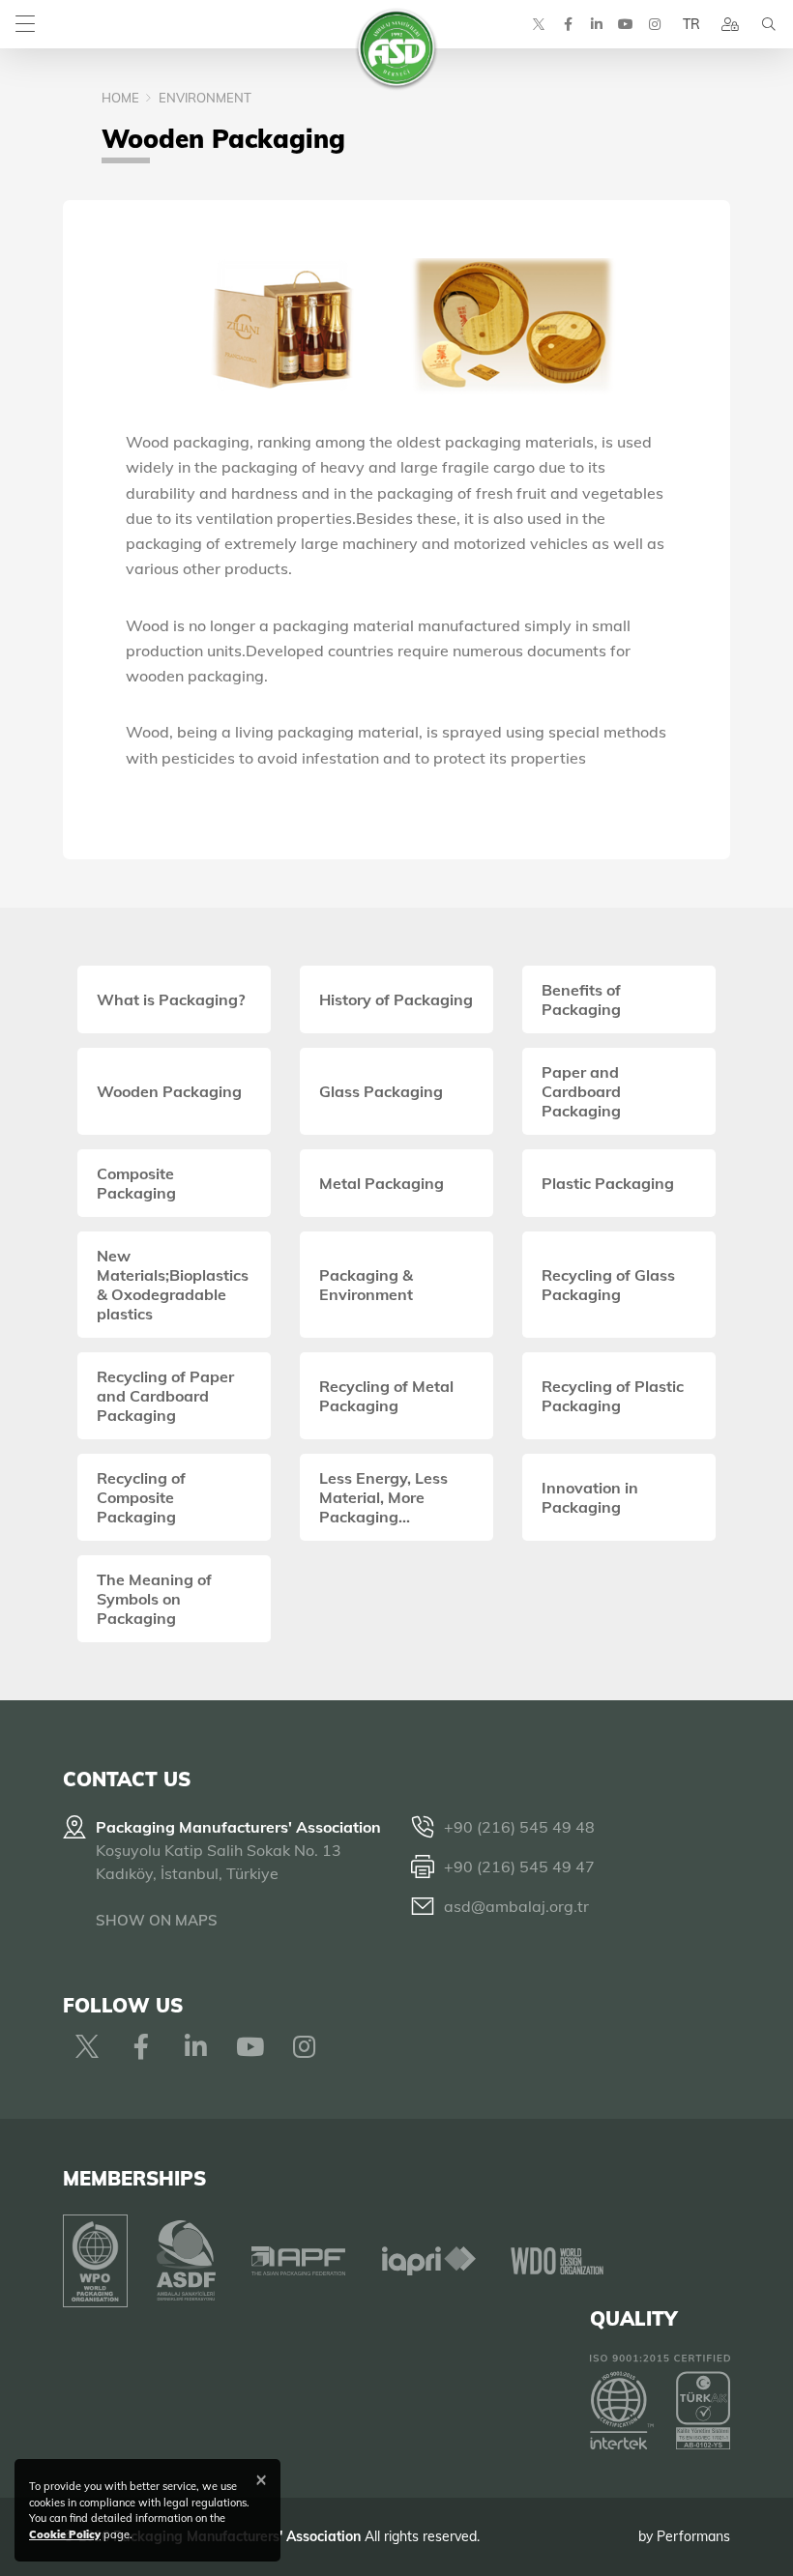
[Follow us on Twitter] (539, 24)
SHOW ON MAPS (157, 1920)
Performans (693, 2536)
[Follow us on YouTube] (626, 24)
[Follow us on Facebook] (568, 24)
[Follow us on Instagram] (655, 24)
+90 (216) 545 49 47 (519, 1867)
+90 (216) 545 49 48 (519, 1827)
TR (691, 24)
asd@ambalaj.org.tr (516, 1906)
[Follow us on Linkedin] (597, 24)
